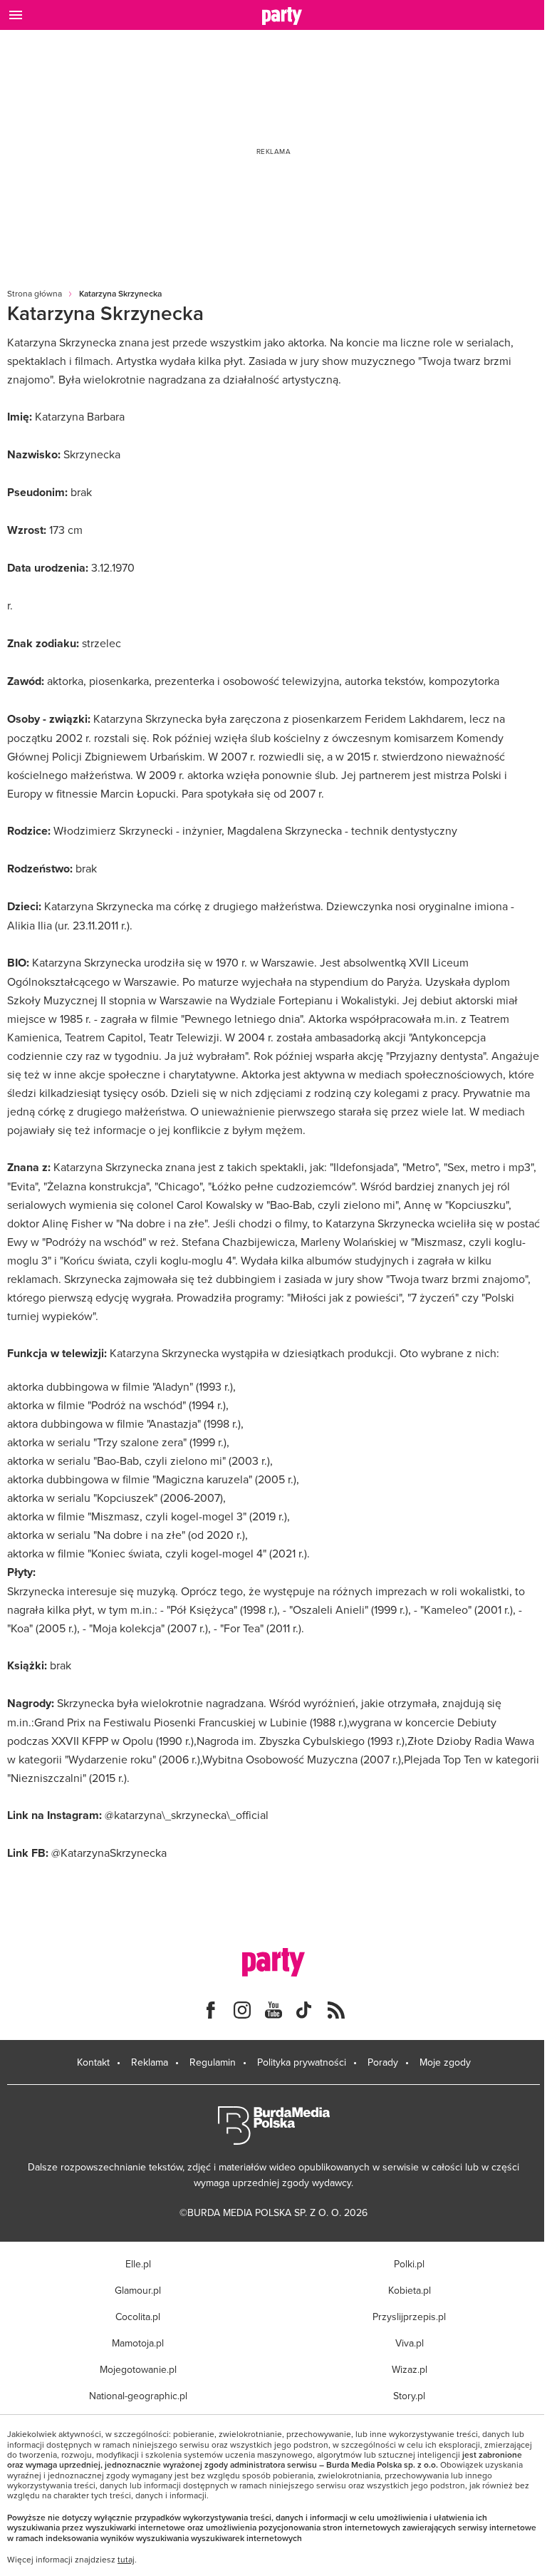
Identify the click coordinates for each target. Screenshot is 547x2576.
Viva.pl (410, 2343)
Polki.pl (409, 2264)
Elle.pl (138, 2264)
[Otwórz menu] (16, 15)
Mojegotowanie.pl (138, 2369)
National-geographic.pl (138, 2396)
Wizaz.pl (410, 2369)
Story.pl (409, 2396)
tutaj (126, 2560)
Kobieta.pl (410, 2290)
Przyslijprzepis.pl (409, 2317)
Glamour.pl (138, 2290)
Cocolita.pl (138, 2317)
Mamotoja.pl (138, 2343)
